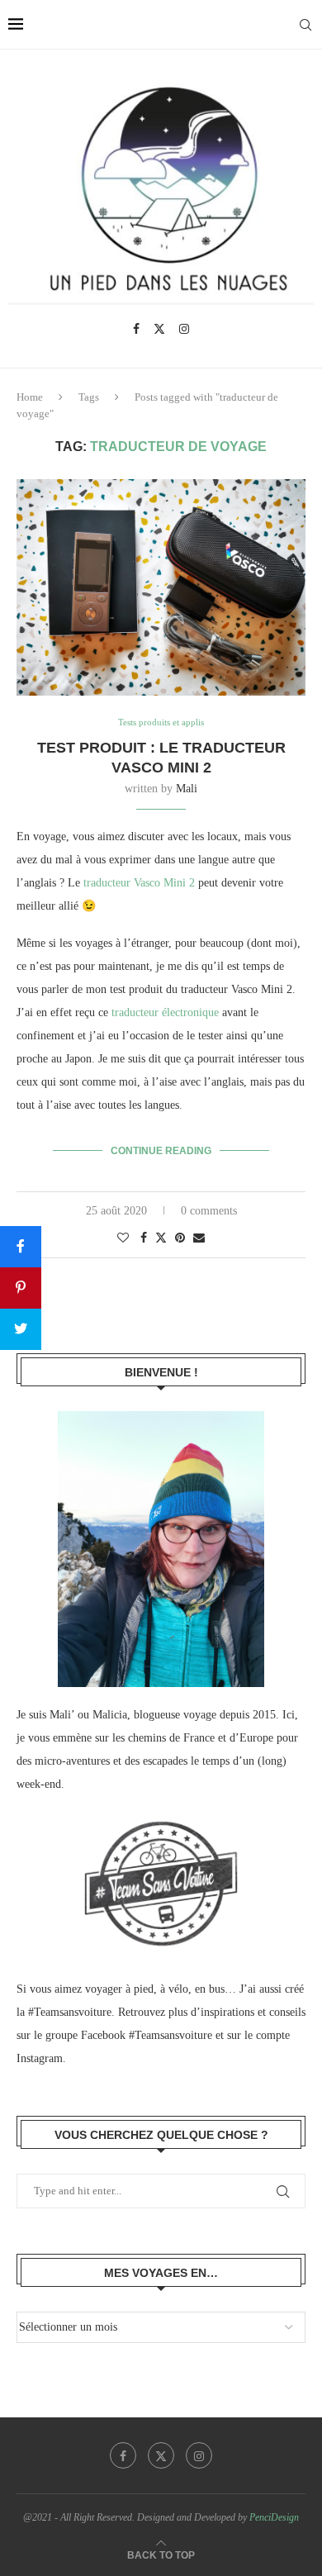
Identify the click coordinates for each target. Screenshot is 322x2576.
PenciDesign (274, 2517)
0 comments (209, 1211)
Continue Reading (161, 1151)
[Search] (305, 25)
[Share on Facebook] (144, 1238)
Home (30, 397)
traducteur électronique (165, 1012)
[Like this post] (123, 1238)
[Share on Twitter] (161, 1238)
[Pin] (21, 1288)
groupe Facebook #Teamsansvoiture (129, 2035)
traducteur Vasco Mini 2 (139, 883)
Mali (187, 789)
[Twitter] (159, 329)
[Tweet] (21, 1329)
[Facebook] (136, 329)
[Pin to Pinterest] (180, 1238)
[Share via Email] (199, 1238)
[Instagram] (184, 329)
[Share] (21, 1247)
